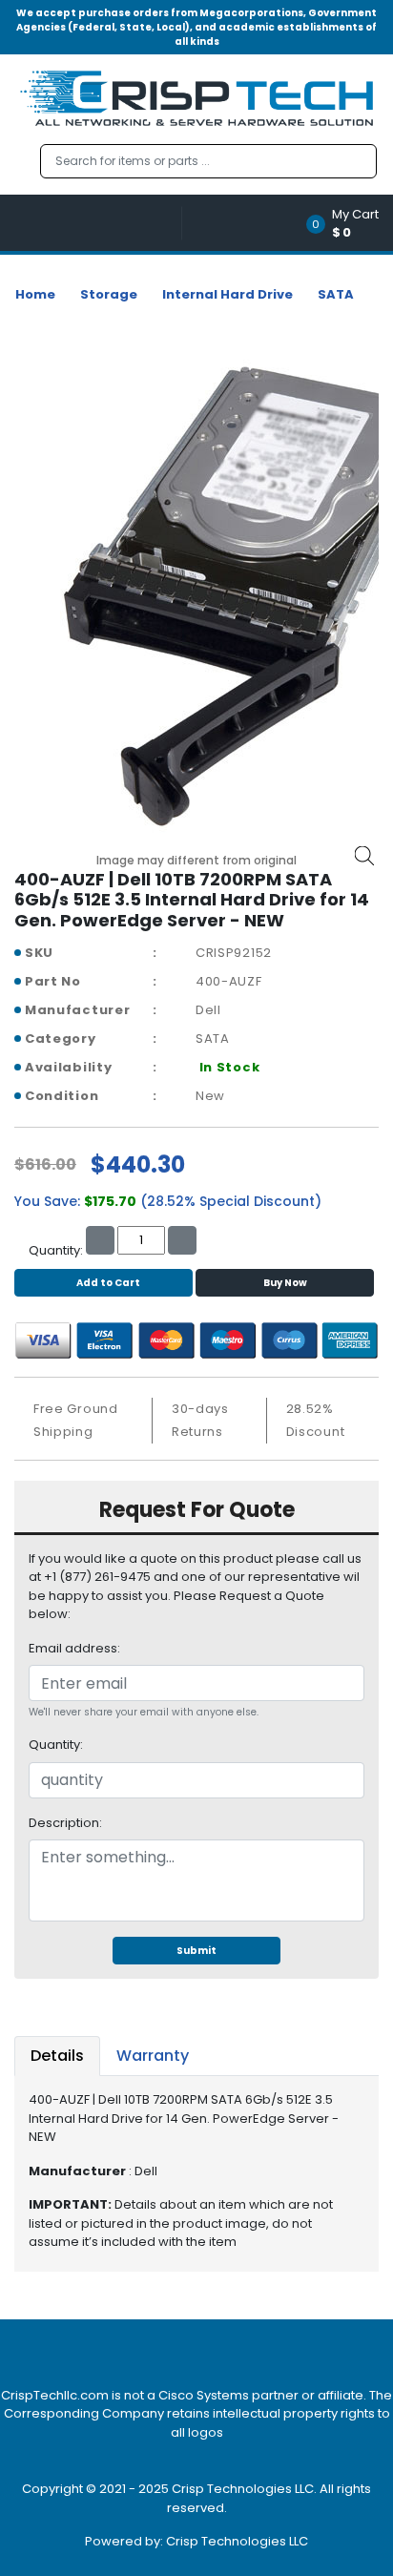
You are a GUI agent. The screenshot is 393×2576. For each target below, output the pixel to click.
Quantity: (56, 1745)
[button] (349, 223)
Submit (196, 1951)
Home (35, 294)
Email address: (74, 1648)
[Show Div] (98, 223)
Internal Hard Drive (228, 294)
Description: (65, 1823)
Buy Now (285, 1283)
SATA (336, 294)
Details (57, 2056)
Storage (109, 294)
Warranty (153, 2056)
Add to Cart (108, 1283)
